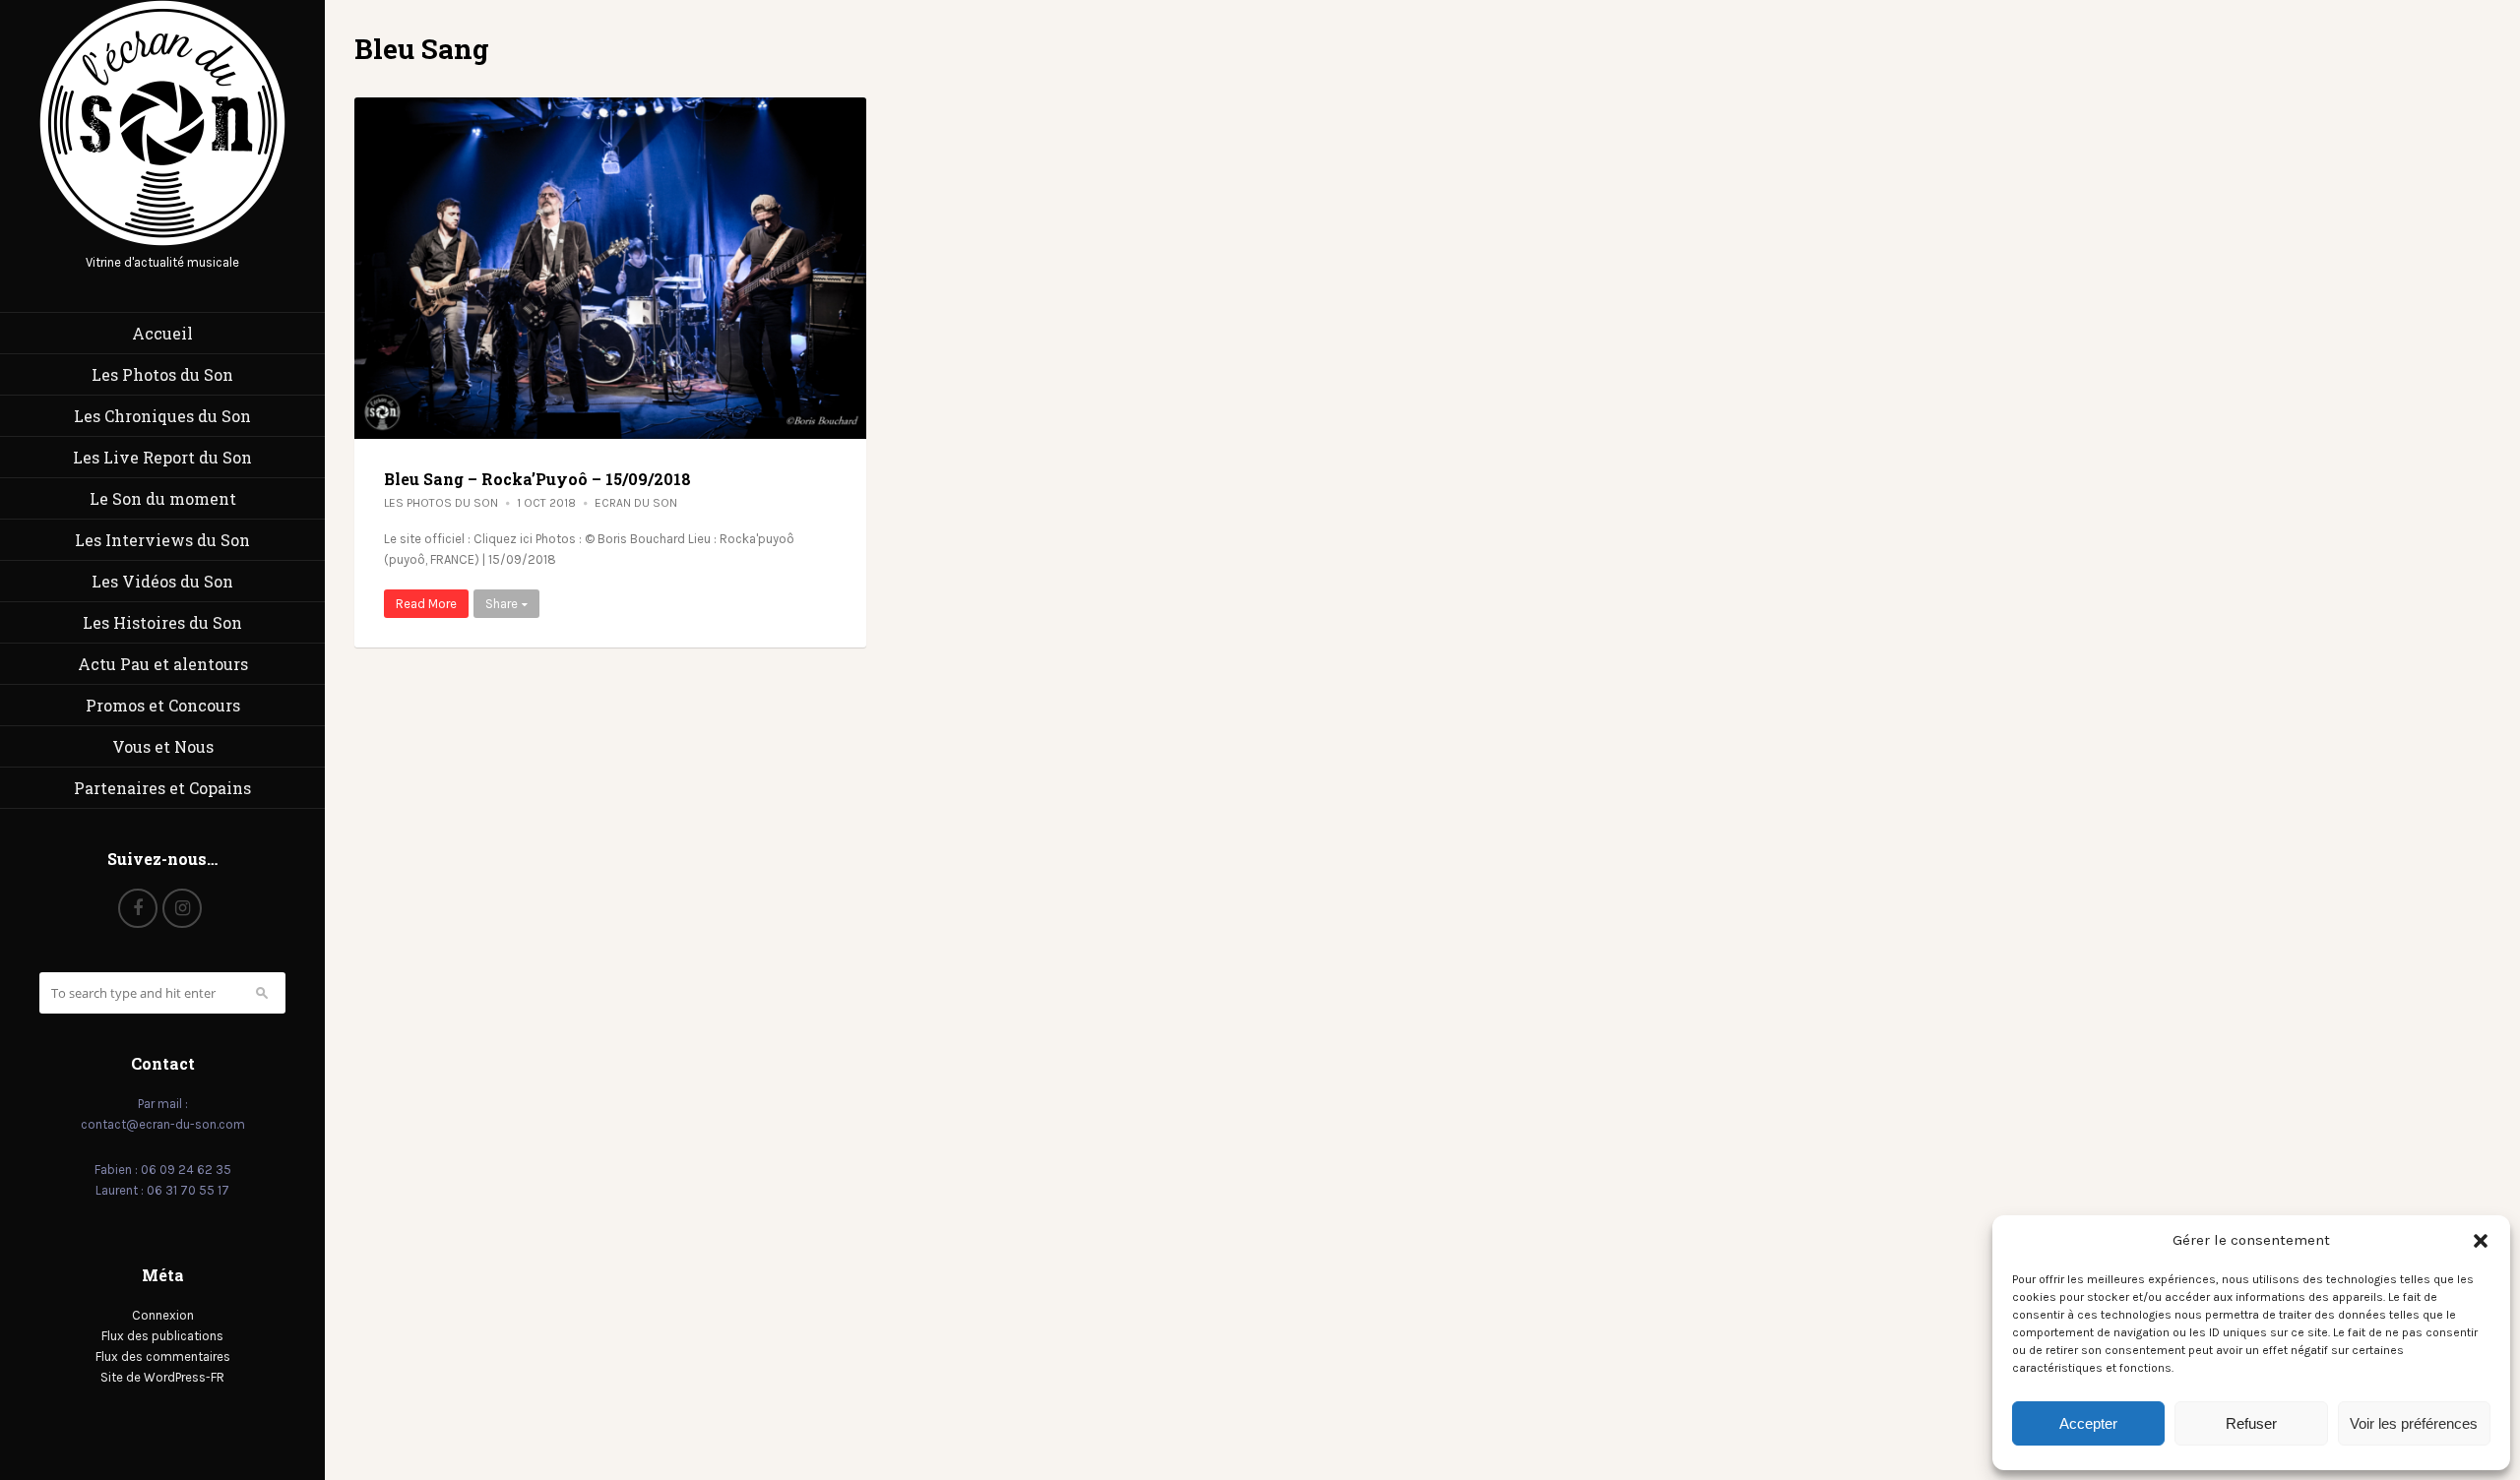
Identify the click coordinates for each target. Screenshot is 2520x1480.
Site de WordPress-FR (162, 1377)
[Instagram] (182, 908)
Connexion (163, 1315)
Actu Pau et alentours (163, 664)
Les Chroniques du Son (162, 416)
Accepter (2088, 1423)
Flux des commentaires (163, 1357)
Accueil (162, 333)
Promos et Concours (163, 705)
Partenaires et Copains (162, 788)
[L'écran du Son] (162, 242)
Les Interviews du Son (162, 540)
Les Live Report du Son (162, 457)
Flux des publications (162, 1336)
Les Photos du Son (162, 374)
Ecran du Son (636, 503)
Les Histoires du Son (162, 622)
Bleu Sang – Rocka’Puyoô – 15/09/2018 (537, 479)
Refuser (2251, 1423)
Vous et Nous (163, 746)
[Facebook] (138, 908)
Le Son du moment (163, 498)
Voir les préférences (2414, 1423)
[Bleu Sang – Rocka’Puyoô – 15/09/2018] (610, 268)
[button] (2481, 1241)
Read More (426, 604)
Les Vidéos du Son (162, 581)
